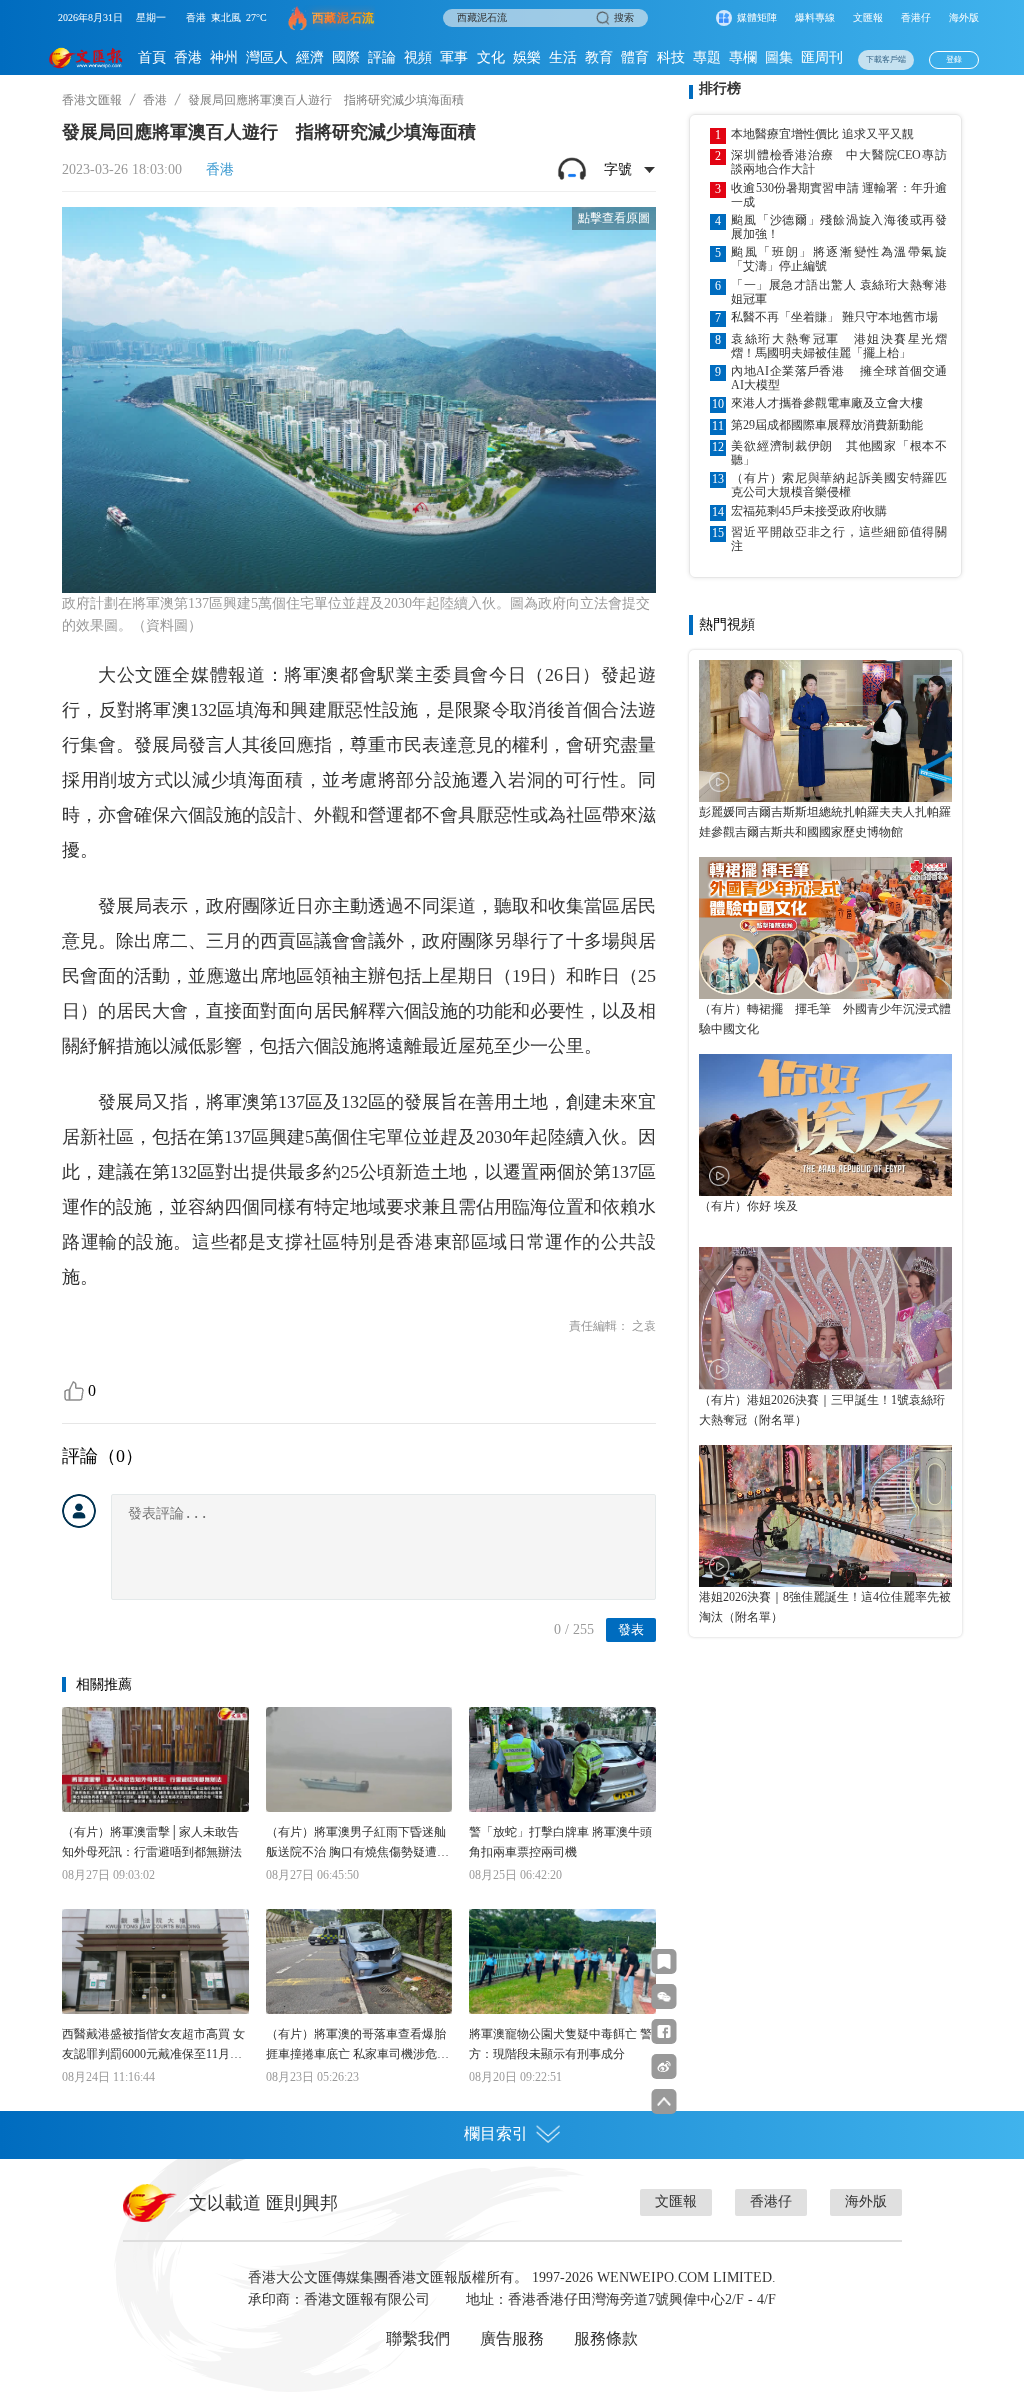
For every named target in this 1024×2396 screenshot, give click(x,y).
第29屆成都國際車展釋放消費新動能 (827, 425)
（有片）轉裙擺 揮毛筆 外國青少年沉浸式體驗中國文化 (825, 1019)
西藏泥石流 (343, 18)
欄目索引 (496, 2133)
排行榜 (720, 88)
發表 (631, 1629)
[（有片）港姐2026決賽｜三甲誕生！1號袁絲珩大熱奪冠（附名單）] (825, 1318)
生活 (563, 57)
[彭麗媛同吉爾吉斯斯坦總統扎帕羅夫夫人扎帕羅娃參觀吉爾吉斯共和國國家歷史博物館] (825, 731)
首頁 (152, 57)
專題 (707, 57)
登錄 (954, 59)
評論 (382, 57)
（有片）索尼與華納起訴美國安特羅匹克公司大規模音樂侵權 (839, 485)
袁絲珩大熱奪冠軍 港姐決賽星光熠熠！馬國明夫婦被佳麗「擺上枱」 (839, 346)
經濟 (310, 57)
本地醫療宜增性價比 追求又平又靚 (822, 134)
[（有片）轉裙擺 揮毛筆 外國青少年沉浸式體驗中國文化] (825, 928)
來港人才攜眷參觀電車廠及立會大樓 (827, 403)
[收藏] (664, 1961)
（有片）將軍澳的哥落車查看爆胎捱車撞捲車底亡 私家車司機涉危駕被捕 (357, 2045)
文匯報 (868, 17)
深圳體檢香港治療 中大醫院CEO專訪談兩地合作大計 (839, 162)
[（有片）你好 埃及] (825, 1125)
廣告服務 (512, 2338)
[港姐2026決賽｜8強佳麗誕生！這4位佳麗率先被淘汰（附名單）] (825, 1516)
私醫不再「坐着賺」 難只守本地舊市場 (834, 317)
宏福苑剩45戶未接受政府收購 (809, 511)
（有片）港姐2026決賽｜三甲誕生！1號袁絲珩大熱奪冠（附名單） (822, 1410)
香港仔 (916, 17)
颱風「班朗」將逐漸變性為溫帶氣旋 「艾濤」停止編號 (839, 259)
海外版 (964, 17)
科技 (671, 57)
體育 (635, 57)
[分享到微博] (664, 2066)
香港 (188, 57)
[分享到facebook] (664, 2031)
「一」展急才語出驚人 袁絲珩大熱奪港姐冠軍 (839, 292)
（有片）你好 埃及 (748, 1206)
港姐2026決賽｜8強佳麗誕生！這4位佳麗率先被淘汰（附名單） (825, 1607)
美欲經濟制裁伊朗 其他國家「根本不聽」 (839, 453)
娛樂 (527, 57)
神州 (224, 57)
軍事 (454, 57)
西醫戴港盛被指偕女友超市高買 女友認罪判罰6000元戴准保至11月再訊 (153, 2045)
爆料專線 (815, 17)
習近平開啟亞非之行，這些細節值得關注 (839, 539)
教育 (599, 57)
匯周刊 (822, 57)
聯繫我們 (418, 2338)
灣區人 (267, 57)
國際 (346, 57)
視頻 (418, 57)
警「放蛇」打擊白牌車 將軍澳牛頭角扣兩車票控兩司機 (560, 1842)
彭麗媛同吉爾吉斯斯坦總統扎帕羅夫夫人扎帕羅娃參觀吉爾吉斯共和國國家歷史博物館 (825, 822)
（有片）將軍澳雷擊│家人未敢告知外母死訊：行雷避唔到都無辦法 (152, 1842)
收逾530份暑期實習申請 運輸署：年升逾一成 (839, 195)
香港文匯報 (92, 100)
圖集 (779, 57)
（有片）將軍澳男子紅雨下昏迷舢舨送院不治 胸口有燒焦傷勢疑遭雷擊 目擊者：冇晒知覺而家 (357, 1843)
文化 (491, 57)
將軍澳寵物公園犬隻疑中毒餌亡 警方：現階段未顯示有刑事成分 (560, 2044)
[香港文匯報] (86, 57)
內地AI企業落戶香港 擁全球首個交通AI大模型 (839, 378)
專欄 (743, 57)
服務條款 (606, 2338)
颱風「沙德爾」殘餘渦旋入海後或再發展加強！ (839, 227)
